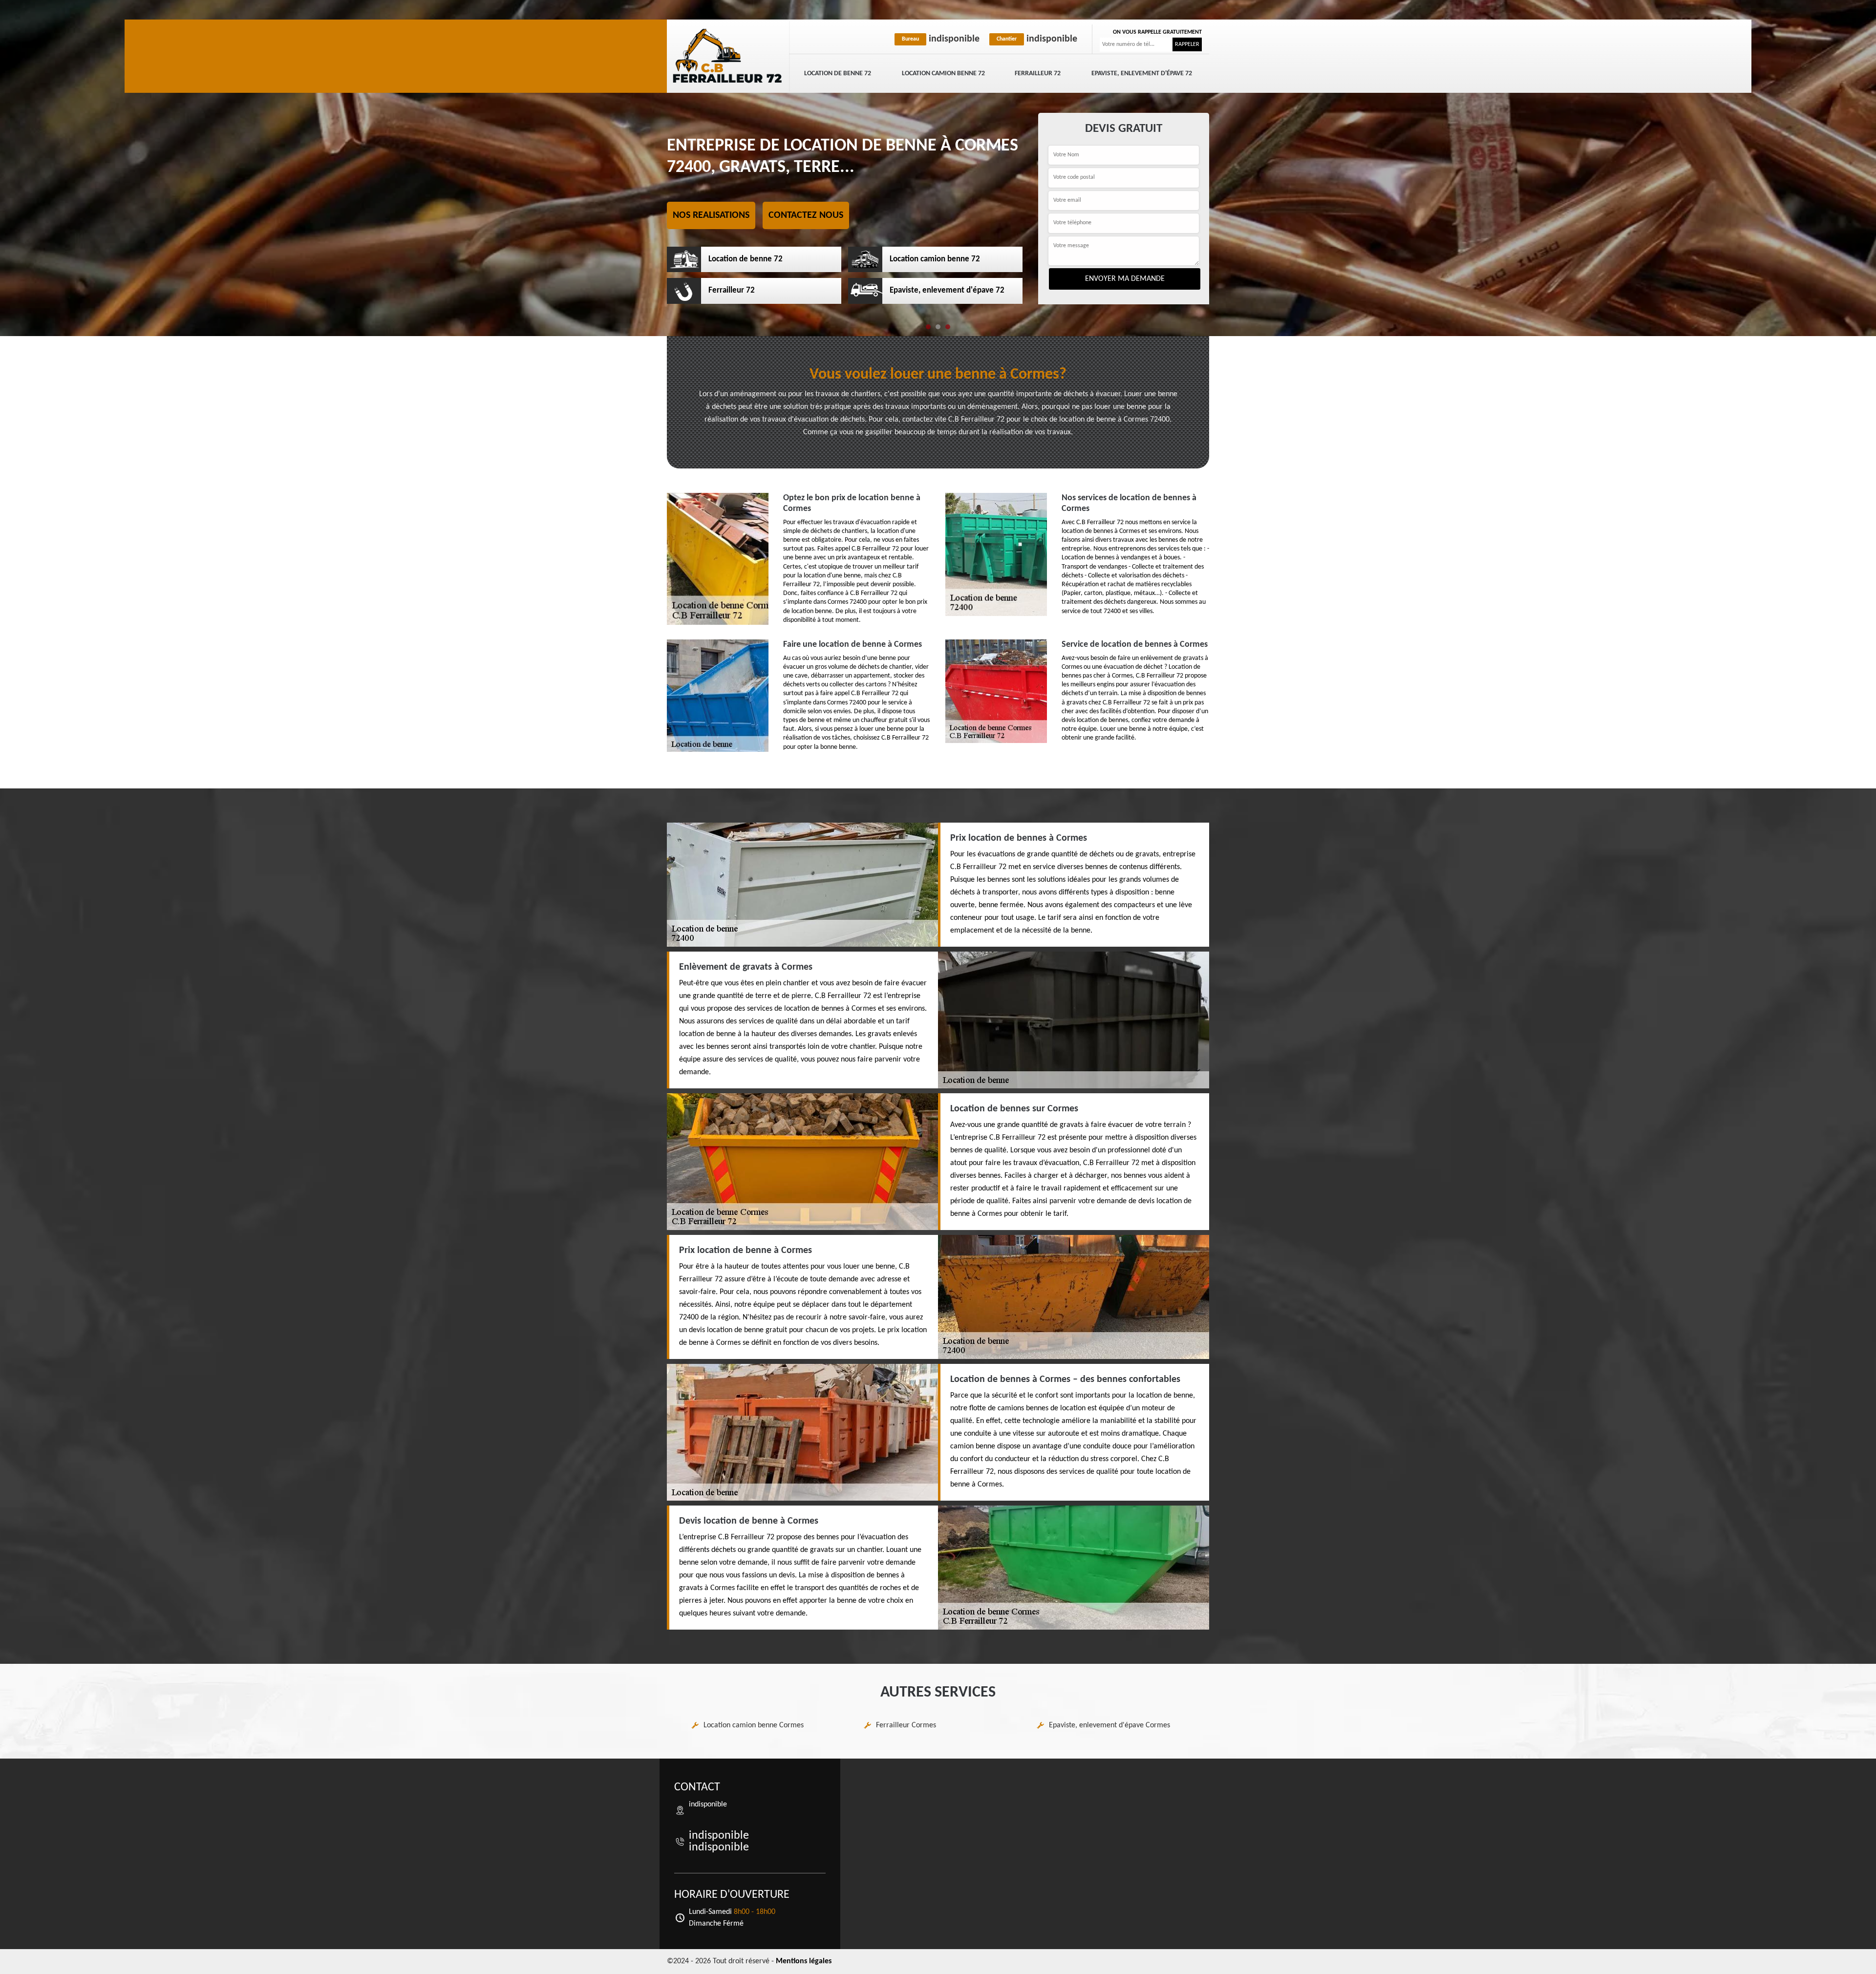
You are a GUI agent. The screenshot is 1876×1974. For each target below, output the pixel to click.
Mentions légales (804, 1961)
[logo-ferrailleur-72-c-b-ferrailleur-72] (728, 56)
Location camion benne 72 (943, 74)
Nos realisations (711, 215)
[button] (928, 327)
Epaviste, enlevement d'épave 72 (1142, 74)
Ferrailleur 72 (1038, 74)
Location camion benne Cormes (754, 1725)
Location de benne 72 (838, 74)
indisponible (941, 39)
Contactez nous (806, 215)
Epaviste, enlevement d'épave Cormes (1109, 1725)
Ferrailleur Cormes (906, 1725)
